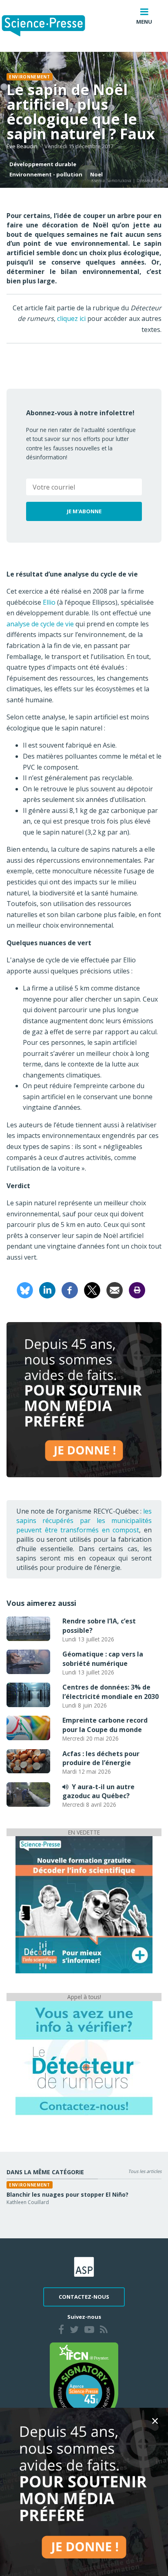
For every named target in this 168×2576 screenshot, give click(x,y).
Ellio (49, 602)
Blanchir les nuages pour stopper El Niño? (67, 2194)
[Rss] (104, 2331)
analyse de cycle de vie (40, 624)
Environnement (30, 77)
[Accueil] (50, 26)
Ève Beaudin (22, 146)
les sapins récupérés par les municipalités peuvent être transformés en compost (84, 1521)
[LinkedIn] (47, 1290)
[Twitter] (74, 2331)
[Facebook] (70, 1290)
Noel (96, 174)
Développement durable (43, 164)
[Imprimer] (137, 1290)
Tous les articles (145, 2171)
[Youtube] (89, 2331)
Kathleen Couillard (28, 2202)
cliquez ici (71, 318)
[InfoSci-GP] (84, 1904)
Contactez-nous (84, 2297)
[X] (92, 1290)
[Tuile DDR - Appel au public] (84, 2057)
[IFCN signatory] (84, 2384)
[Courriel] (115, 1290)
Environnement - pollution (46, 174)
